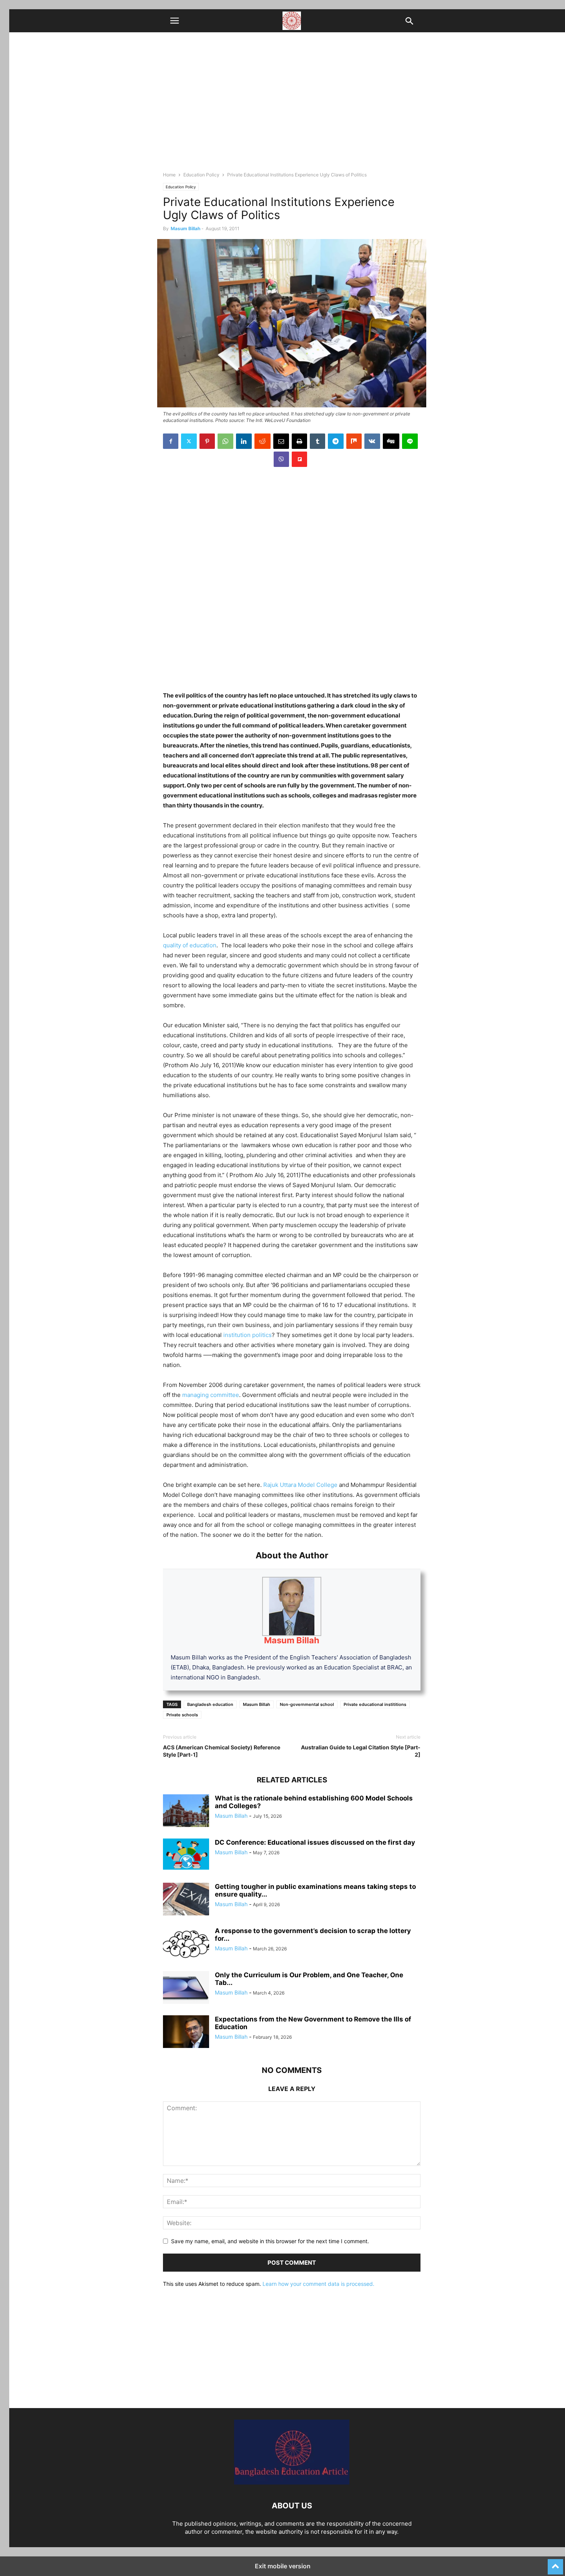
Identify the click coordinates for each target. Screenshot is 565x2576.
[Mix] (354, 441)
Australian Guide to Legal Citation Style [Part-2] (361, 1751)
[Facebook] (171, 441)
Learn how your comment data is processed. (318, 2284)
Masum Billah (185, 228)
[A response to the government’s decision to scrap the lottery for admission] (186, 1944)
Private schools (182, 1715)
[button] (174, 21)
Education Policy (201, 175)
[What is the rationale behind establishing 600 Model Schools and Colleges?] (186, 1812)
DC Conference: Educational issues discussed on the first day (315, 1842)
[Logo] (292, 2482)
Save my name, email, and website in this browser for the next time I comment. (270, 2241)
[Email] (281, 441)
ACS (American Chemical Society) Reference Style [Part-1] (222, 1751)
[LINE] (410, 441)
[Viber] (281, 459)
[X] (189, 441)
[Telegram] (336, 441)
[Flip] (299, 459)
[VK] (372, 441)
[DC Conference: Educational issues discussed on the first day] (186, 1854)
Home (169, 175)
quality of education (190, 945)
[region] (292, 529)
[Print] (299, 441)
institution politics (248, 1335)
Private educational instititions (375, 1704)
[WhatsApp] (225, 441)
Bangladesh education (210, 1704)
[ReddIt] (263, 441)
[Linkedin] (244, 441)
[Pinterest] (207, 441)
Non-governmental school (307, 1704)
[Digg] (391, 441)
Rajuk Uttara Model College (300, 1485)
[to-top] (555, 2563)
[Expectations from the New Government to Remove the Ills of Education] (186, 2033)
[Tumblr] (317, 441)
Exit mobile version (283, 2566)
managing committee (211, 1395)
